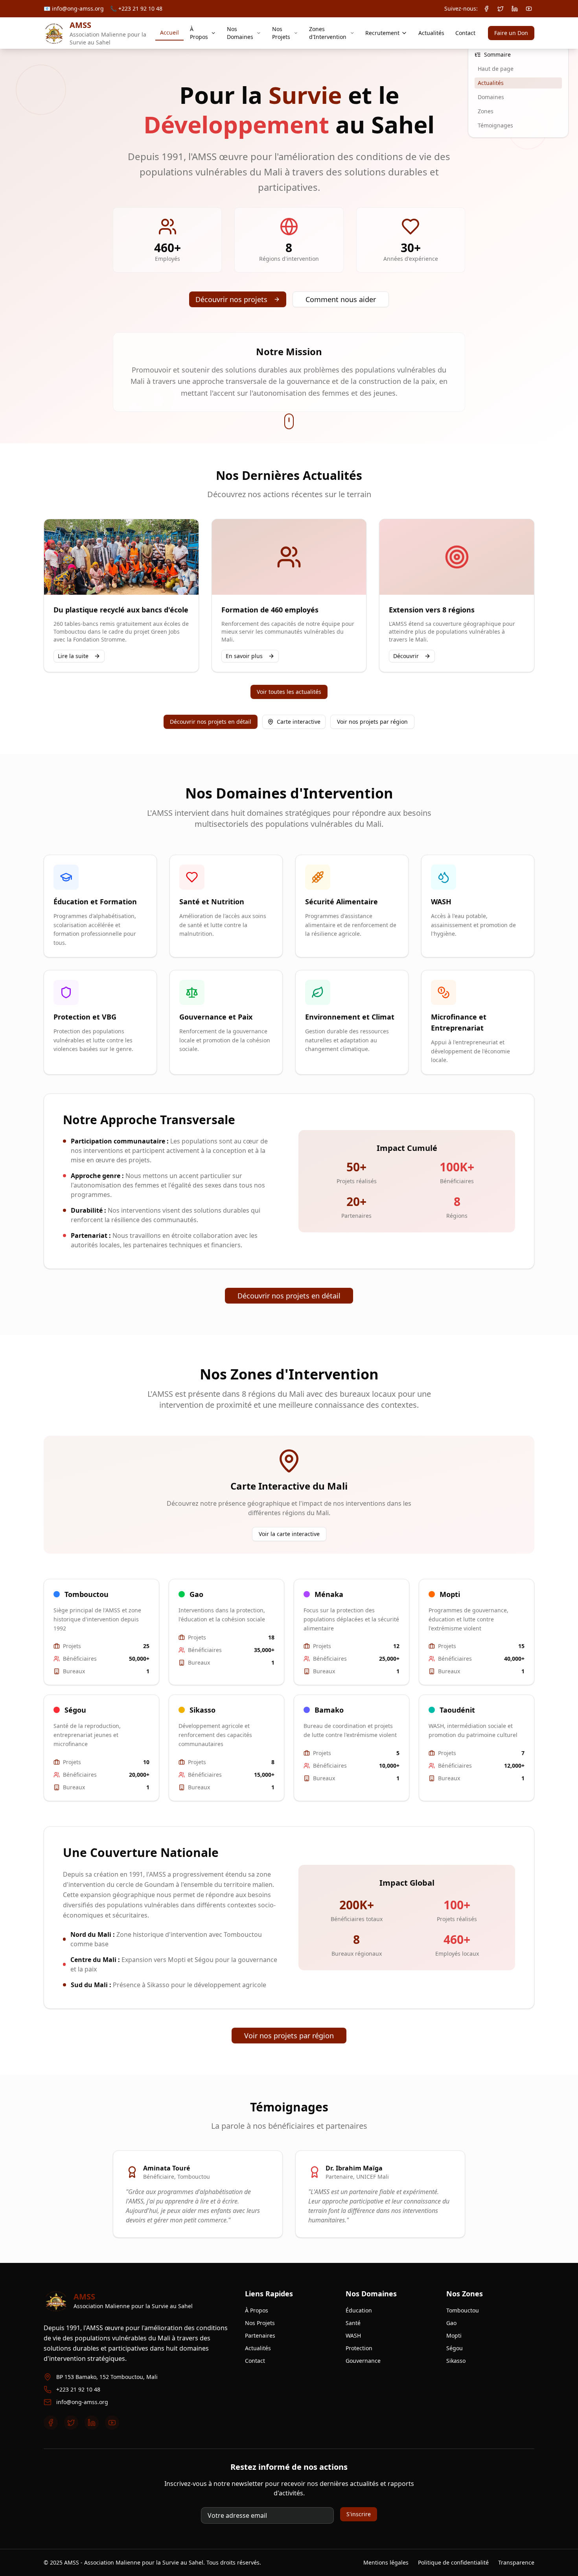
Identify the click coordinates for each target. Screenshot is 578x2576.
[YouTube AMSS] (529, 9)
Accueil (169, 32)
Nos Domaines (240, 33)
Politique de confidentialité (453, 2562)
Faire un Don (511, 33)
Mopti (454, 2335)
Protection (359, 2348)
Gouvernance (363, 2361)
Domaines (491, 97)
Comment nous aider (341, 299)
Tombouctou (463, 2310)
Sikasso (456, 2361)
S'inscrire (359, 2514)
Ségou (455, 2348)
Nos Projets (281, 33)
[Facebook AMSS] (486, 9)
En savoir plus (244, 656)
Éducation (359, 2310)
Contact (465, 33)
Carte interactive (299, 722)
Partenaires (260, 2335)
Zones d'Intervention (328, 33)
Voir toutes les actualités (289, 692)
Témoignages (495, 125)
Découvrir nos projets (231, 299)
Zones (486, 111)
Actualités (431, 33)
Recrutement (382, 33)
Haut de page (496, 69)
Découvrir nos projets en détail (211, 722)
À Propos (199, 33)
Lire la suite (73, 656)
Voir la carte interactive (289, 1534)
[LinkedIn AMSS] (515, 9)
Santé (353, 2323)
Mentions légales (386, 2562)
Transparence (516, 2562)
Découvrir (406, 656)
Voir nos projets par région (372, 722)
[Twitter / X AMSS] (501, 9)
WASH (353, 2335)
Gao (451, 2323)
